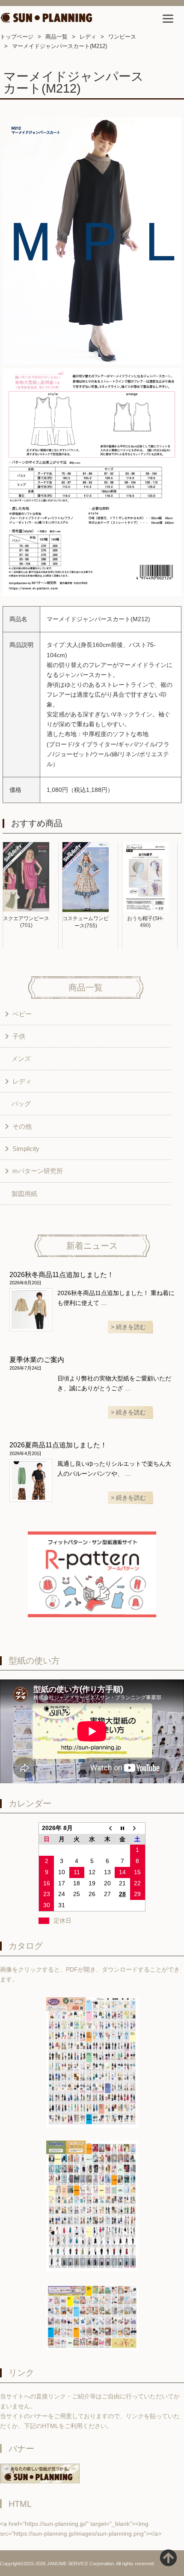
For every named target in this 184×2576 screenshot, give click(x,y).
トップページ (17, 37)
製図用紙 (24, 1194)
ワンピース (122, 37)
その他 (22, 1126)
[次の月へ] (138, 1828)
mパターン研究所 (38, 1171)
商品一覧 (56, 37)
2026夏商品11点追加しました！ (58, 1445)
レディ (88, 37)
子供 (19, 1036)
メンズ (21, 1058)
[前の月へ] (107, 1828)
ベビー (22, 1014)
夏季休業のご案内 (37, 1360)
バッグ (21, 1104)
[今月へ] (122, 1828)
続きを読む (131, 1327)
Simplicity (26, 1149)
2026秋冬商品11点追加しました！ (62, 1275)
